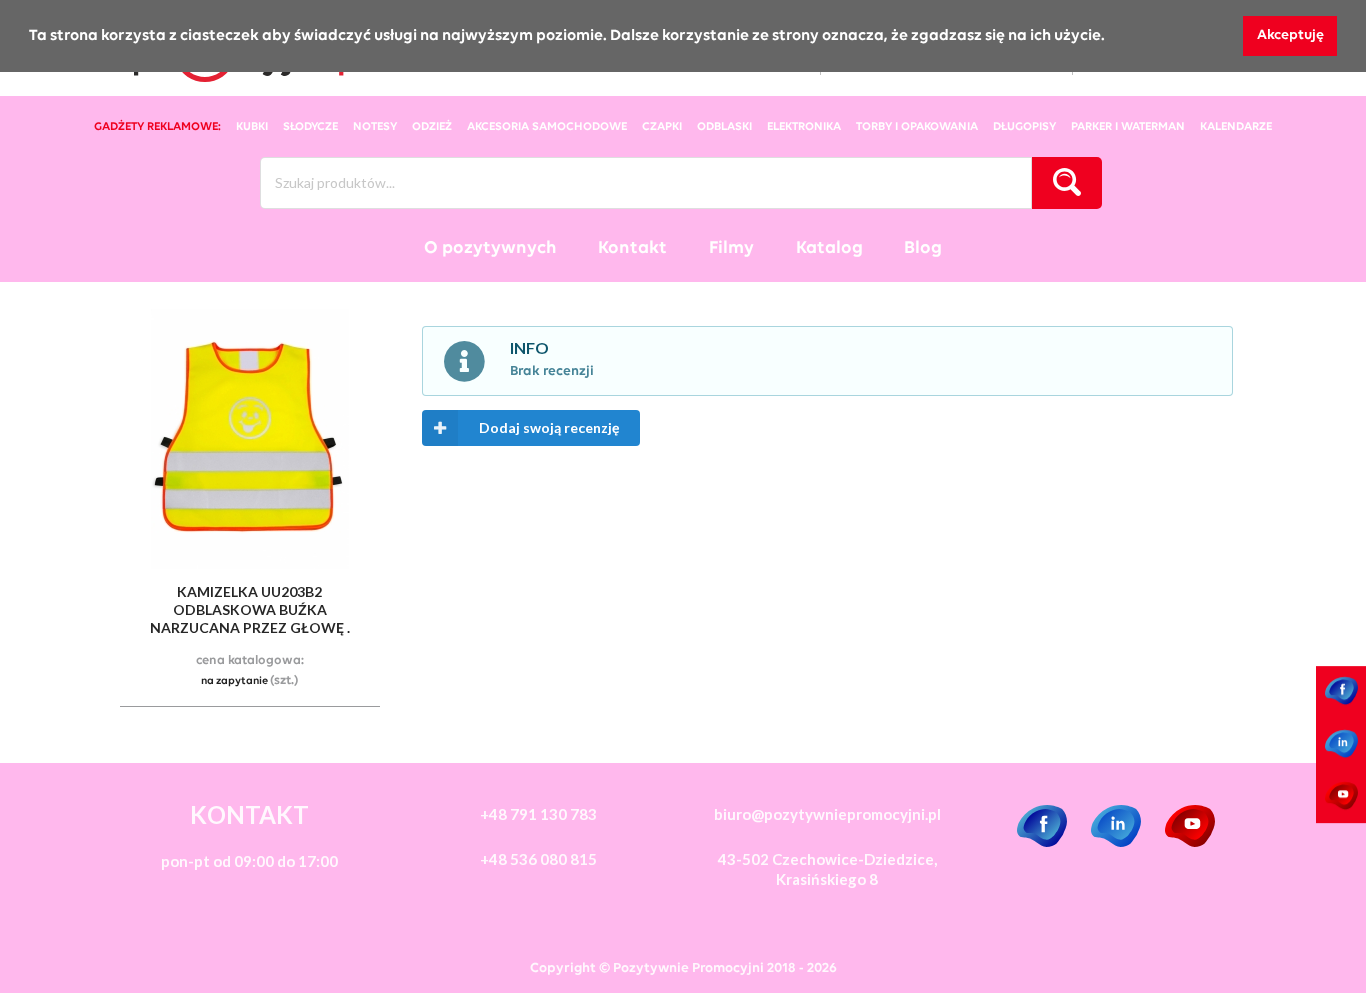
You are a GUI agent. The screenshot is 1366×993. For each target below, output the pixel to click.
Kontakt (632, 248)
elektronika (804, 127)
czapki (662, 127)
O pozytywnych (490, 248)
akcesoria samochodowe (547, 127)
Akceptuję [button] (1290, 35)
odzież (432, 127)
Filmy (731, 248)
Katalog (829, 248)
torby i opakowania (917, 127)
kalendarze (1236, 127)
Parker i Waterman (1128, 127)
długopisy (1024, 127)
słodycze (310, 127)
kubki (252, 127)
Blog (923, 248)
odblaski (724, 127)
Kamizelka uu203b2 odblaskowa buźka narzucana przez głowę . (250, 609)
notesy (375, 127)
